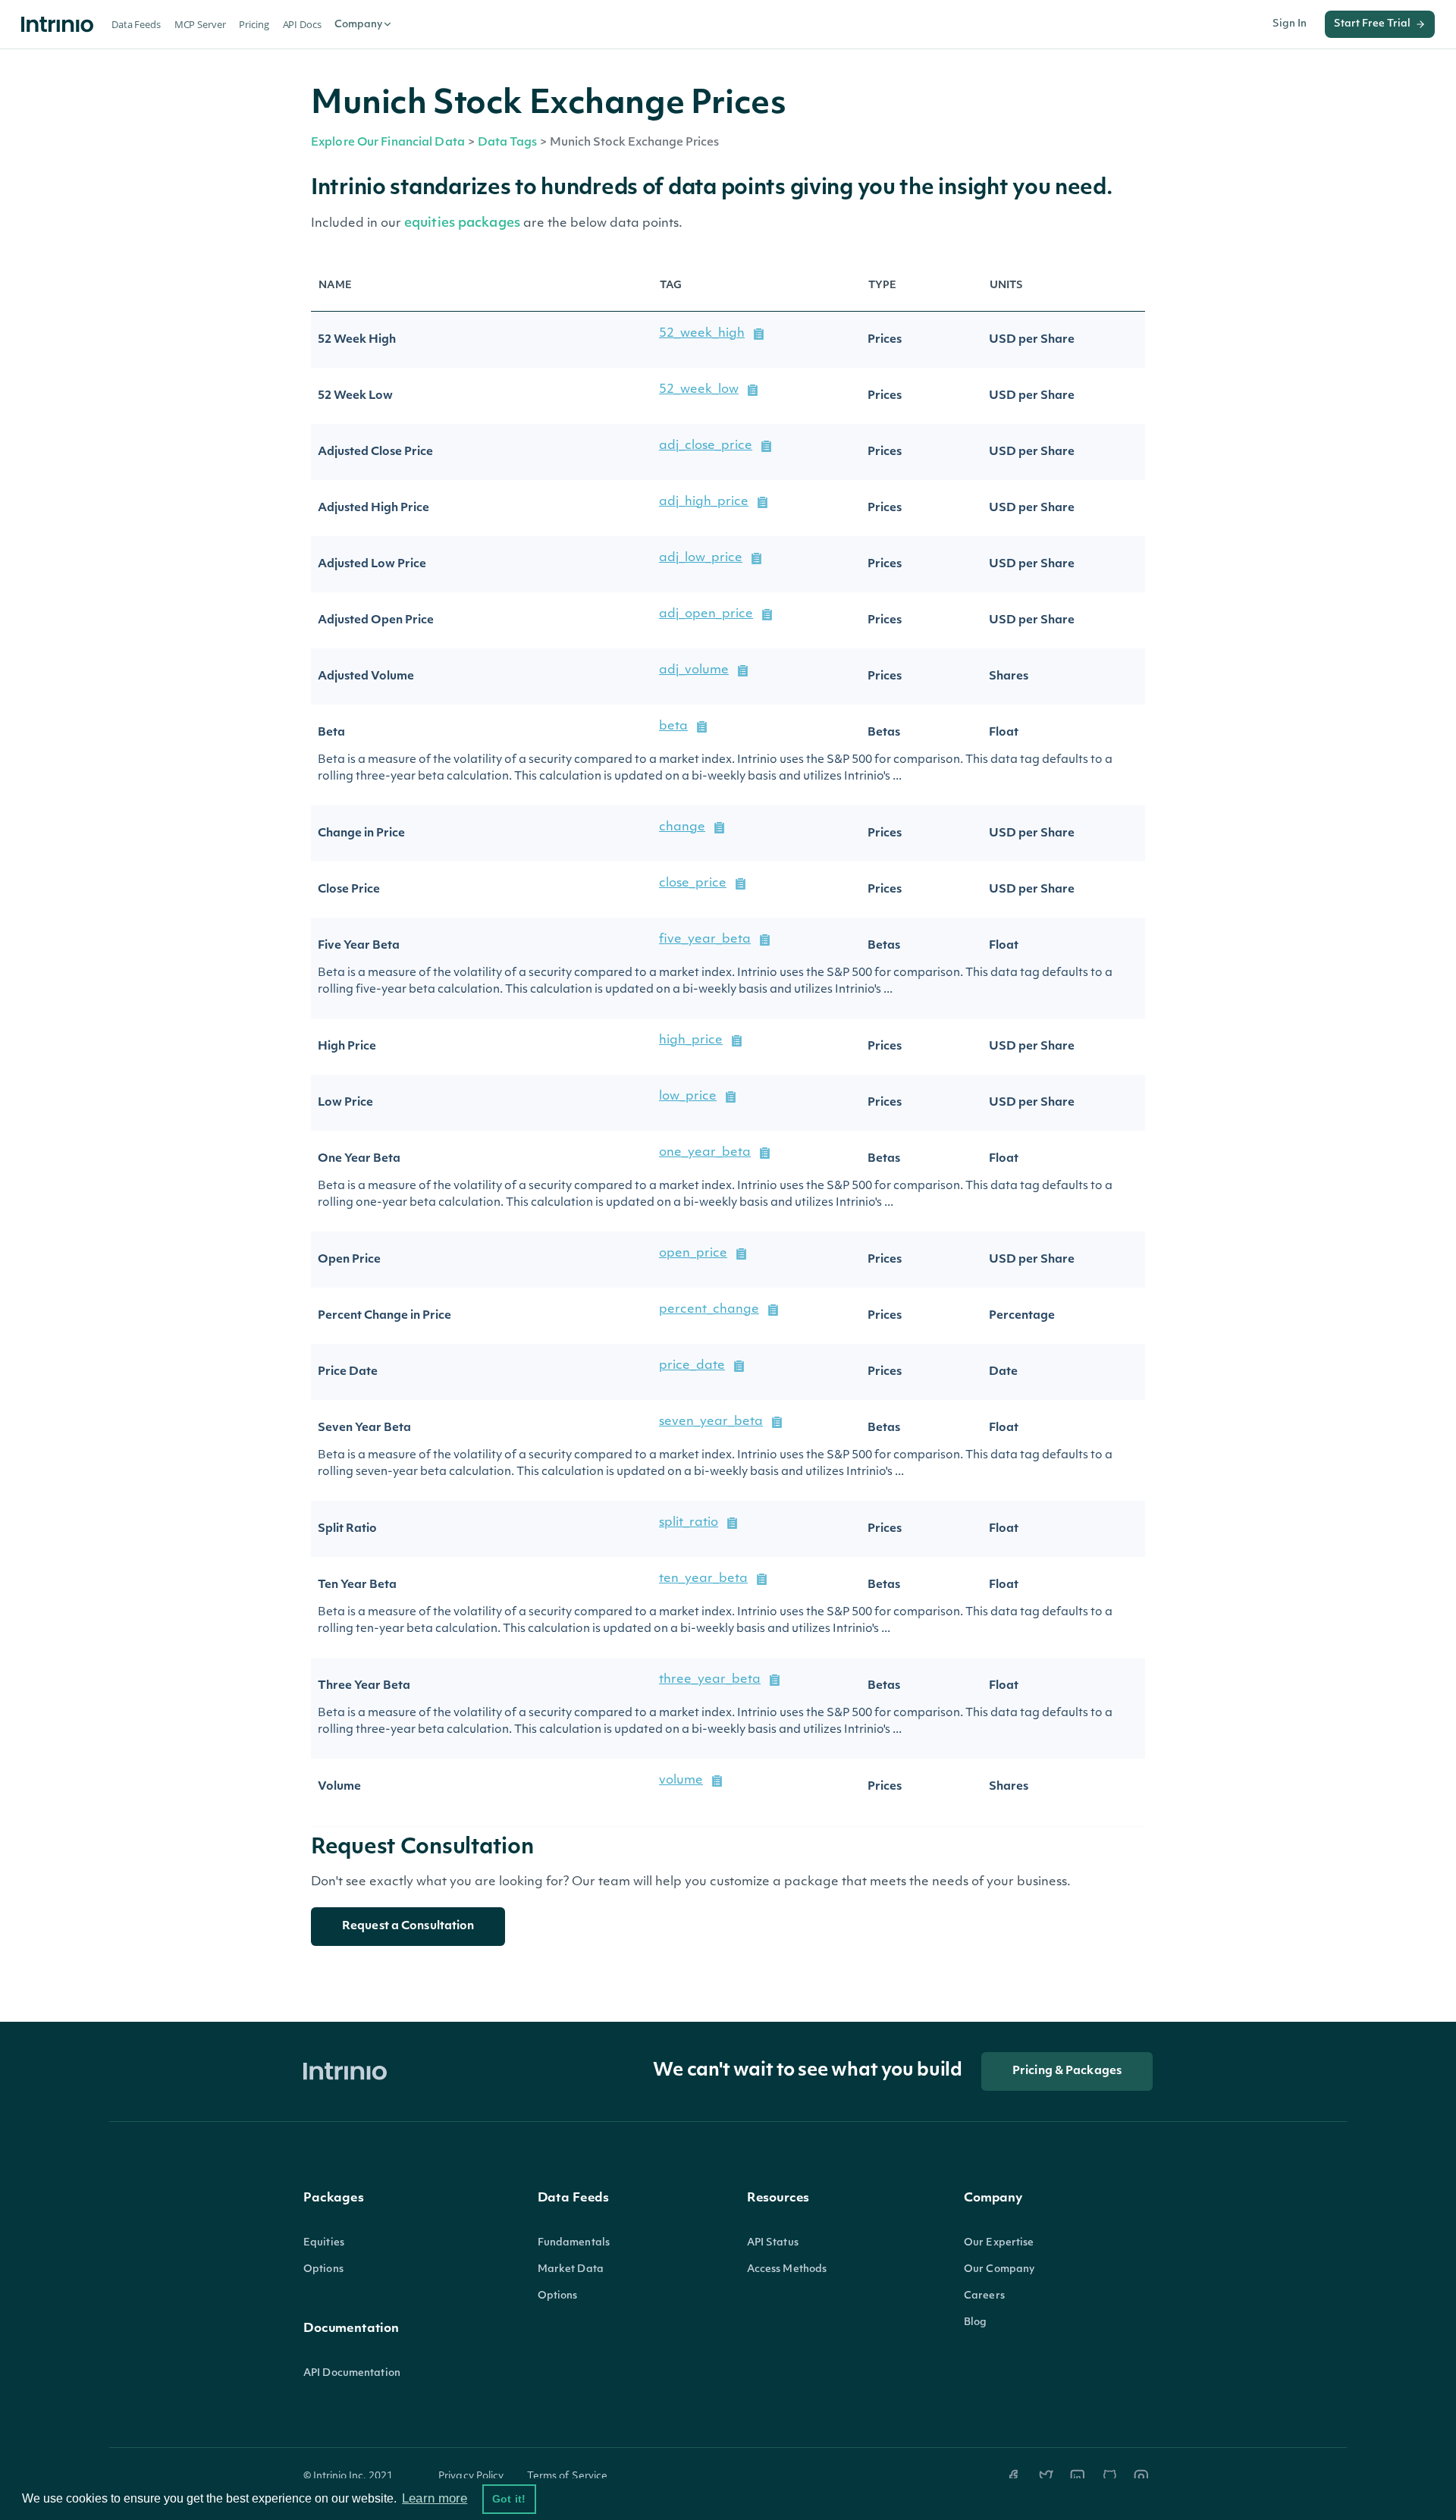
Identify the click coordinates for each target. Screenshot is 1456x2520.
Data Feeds (136, 24)
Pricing (254, 24)
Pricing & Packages (1067, 2071)
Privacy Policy (471, 2476)
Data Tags (507, 143)
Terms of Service (568, 2476)
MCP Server (200, 24)
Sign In (1290, 24)
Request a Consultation (408, 1927)
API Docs (302, 24)
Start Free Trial (1372, 24)
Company (358, 25)
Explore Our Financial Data (388, 143)
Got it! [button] (509, 2499)
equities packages (464, 223)
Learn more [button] (435, 2498)
